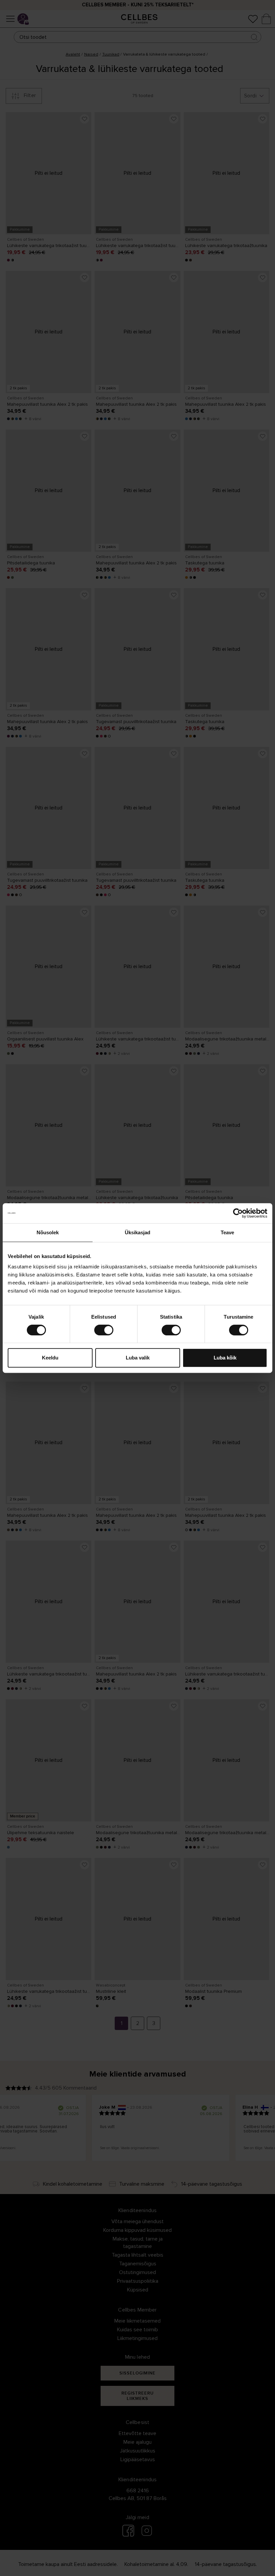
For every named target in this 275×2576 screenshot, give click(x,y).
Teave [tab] (228, 1232)
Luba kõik (225, 1358)
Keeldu (50, 1358)
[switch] (104, 1330)
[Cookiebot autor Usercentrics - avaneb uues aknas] (238, 1213)
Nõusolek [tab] (48, 1232)
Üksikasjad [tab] (138, 1232)
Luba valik (138, 1358)
